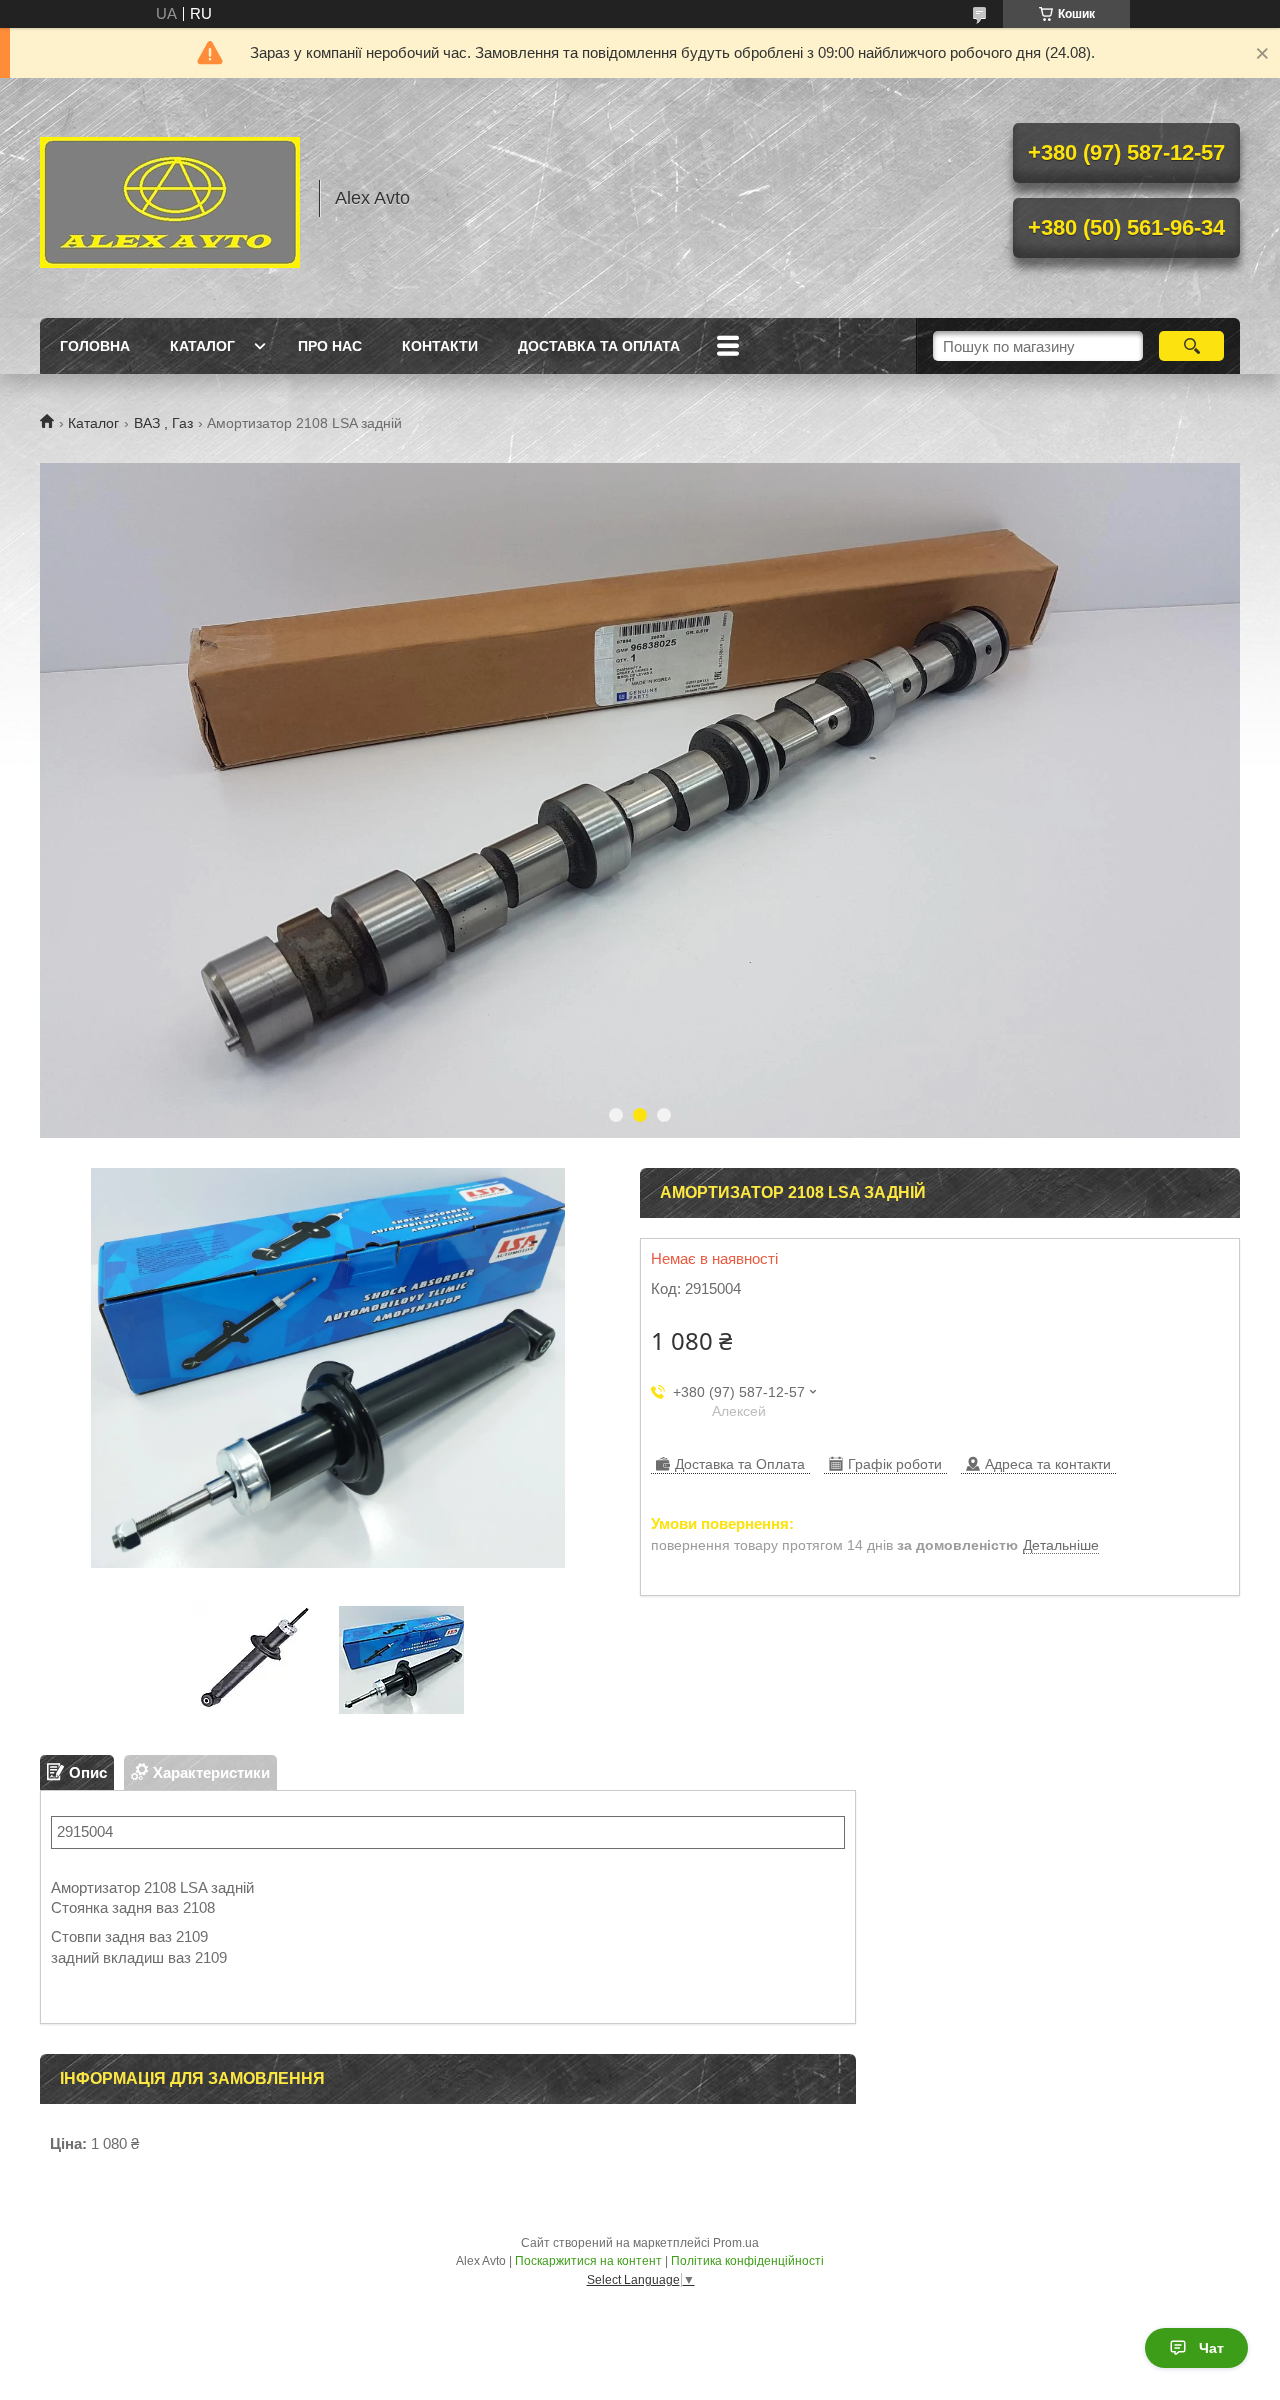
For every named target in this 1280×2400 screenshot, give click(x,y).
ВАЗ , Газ (163, 423)
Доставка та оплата (599, 346)
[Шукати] (1191, 346)
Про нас (330, 346)
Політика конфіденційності (747, 2261)
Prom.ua (736, 2243)
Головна (95, 346)
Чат (1211, 2348)
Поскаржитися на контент (588, 2261)
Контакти (440, 346)
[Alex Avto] (170, 198)
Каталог (202, 346)
